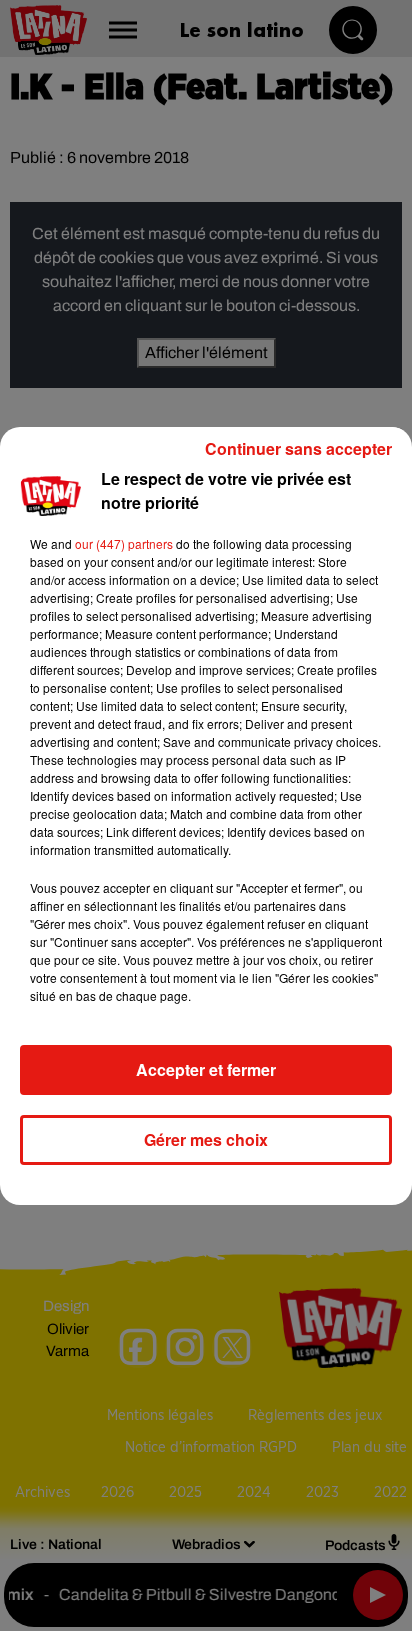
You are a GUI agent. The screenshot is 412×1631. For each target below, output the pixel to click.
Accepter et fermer (206, 1069)
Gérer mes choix (206, 1139)
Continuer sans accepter (298, 448)
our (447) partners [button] (124, 543)
